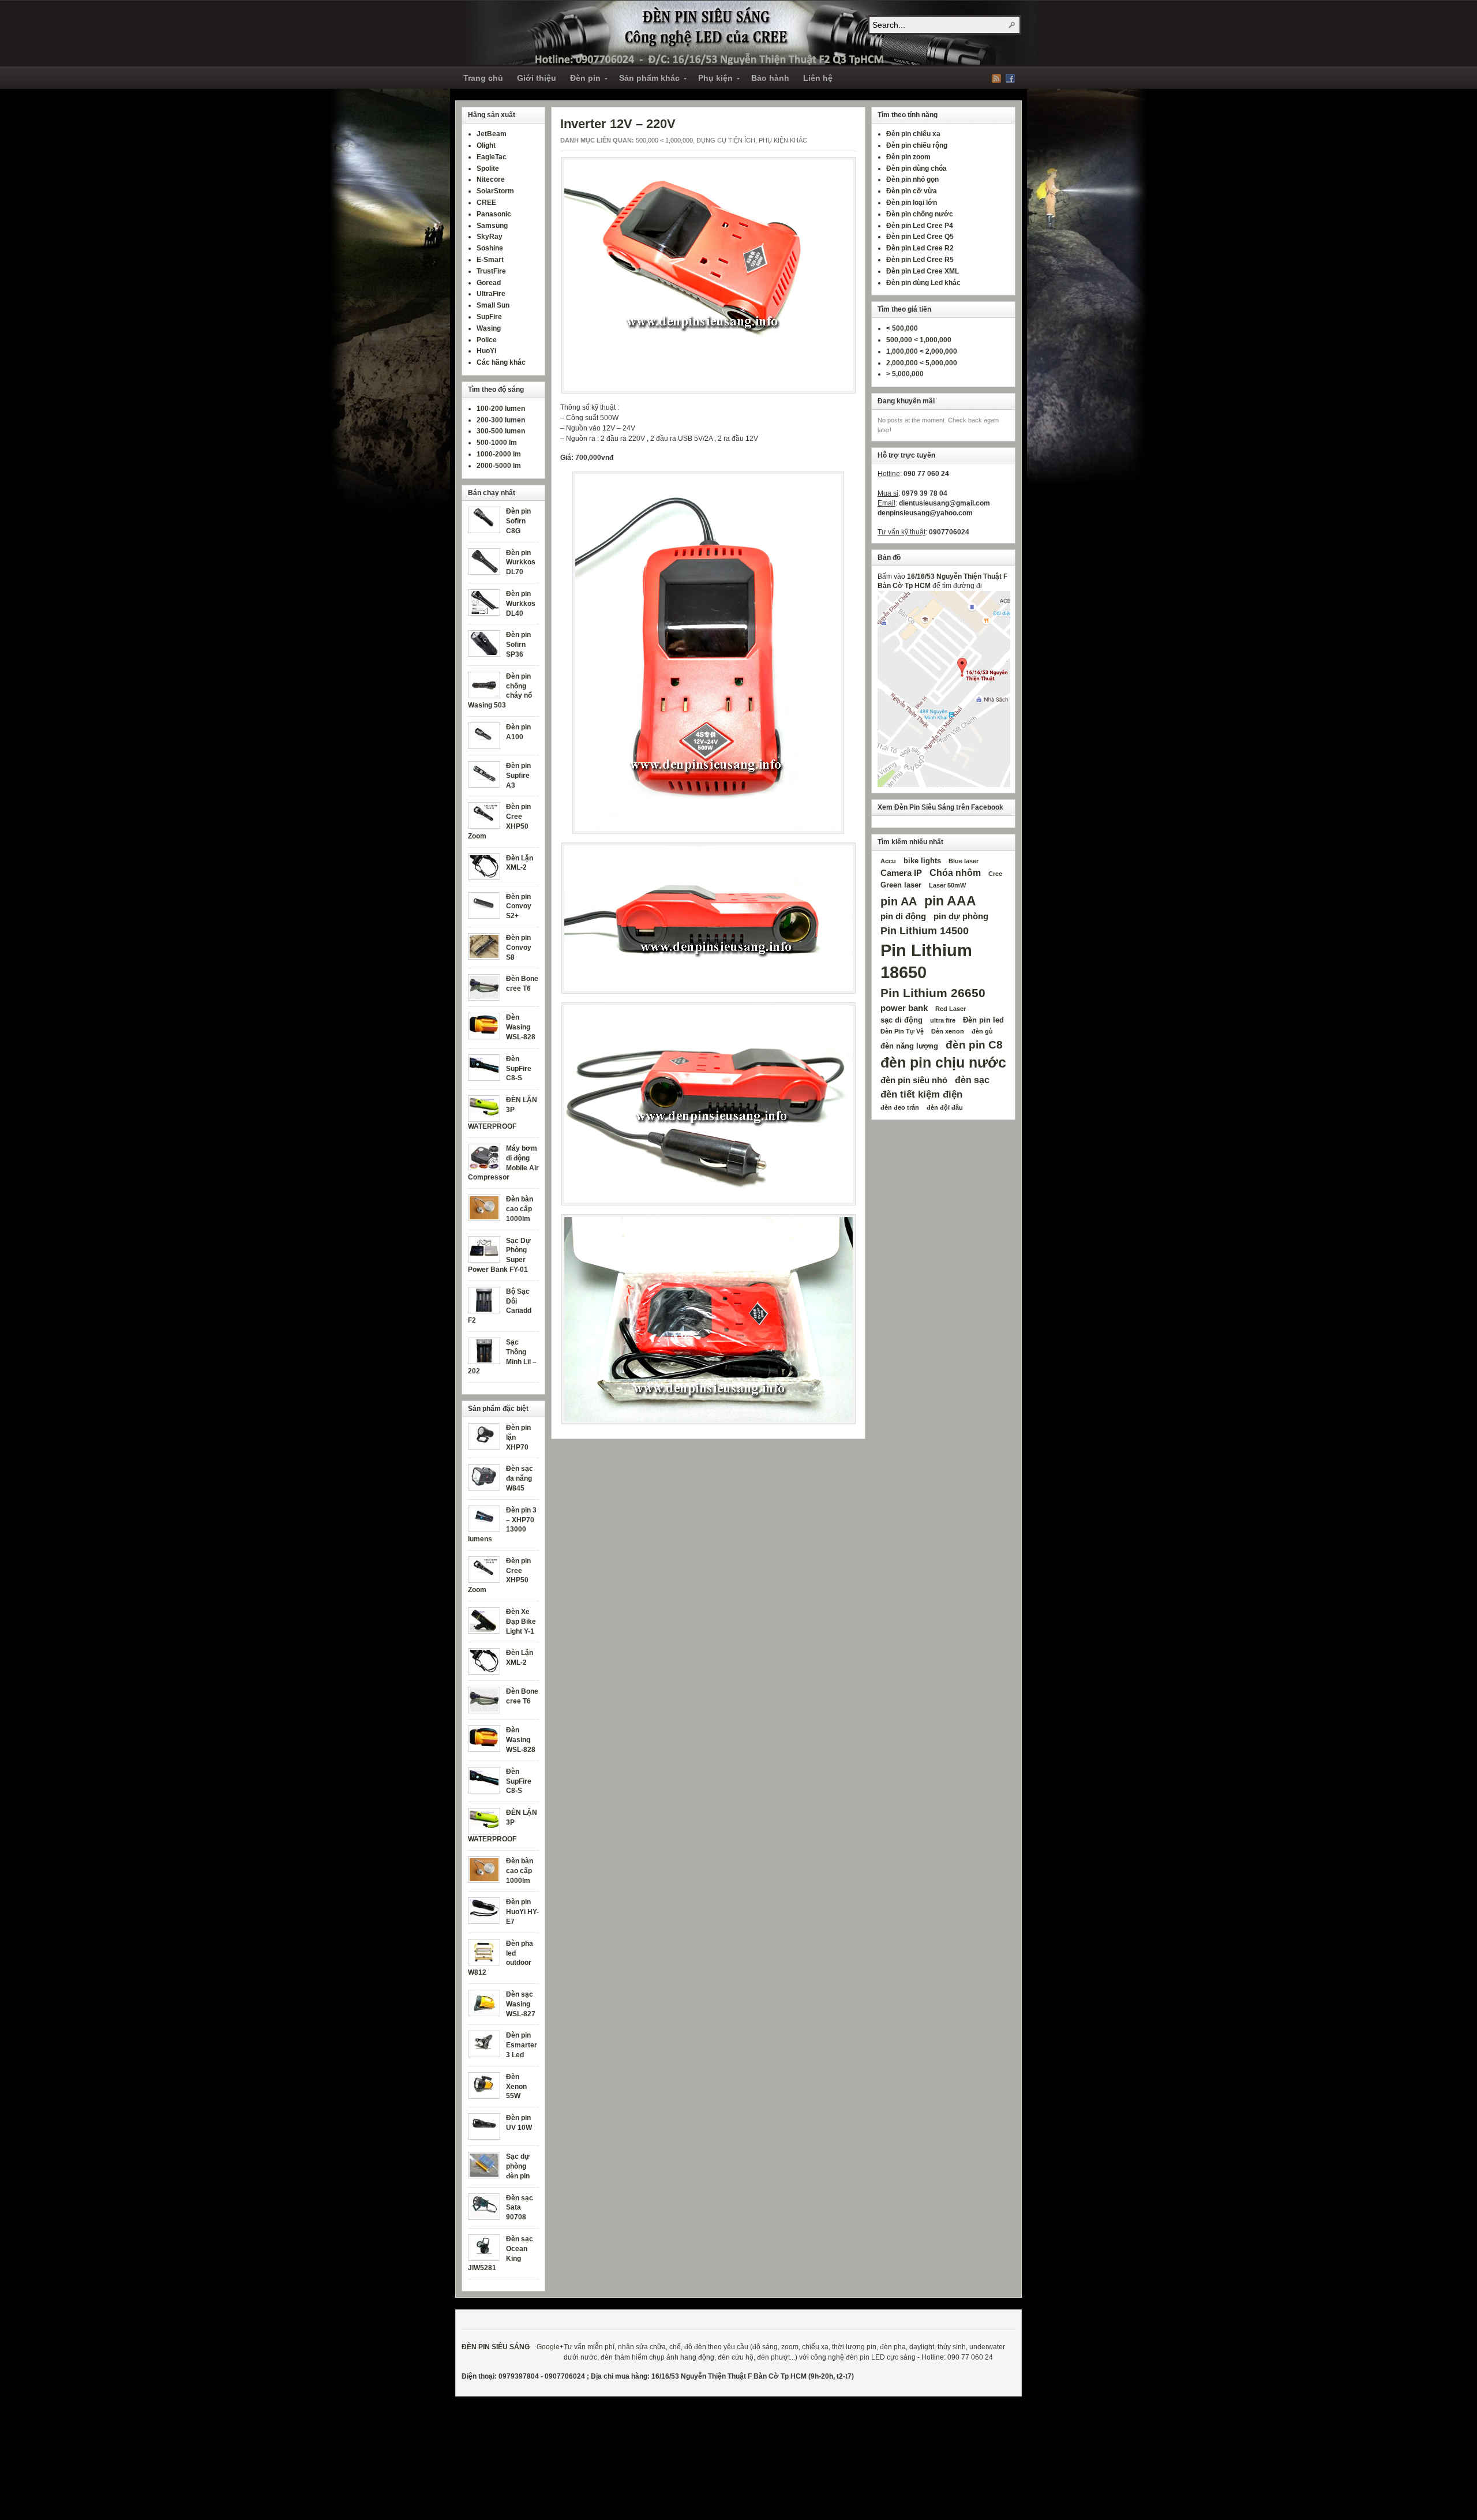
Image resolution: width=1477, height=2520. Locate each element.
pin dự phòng (961, 916)
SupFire (489, 317)
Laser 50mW (947, 885)
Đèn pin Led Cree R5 (920, 260)
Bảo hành (770, 78)
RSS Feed (996, 78)
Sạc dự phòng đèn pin (518, 2166)
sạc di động (901, 1020)
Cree (995, 874)
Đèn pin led (983, 1020)
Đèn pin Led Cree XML (923, 271)
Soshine (490, 248)
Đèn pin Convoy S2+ (519, 907)
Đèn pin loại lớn (912, 203)
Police (487, 340)
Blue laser (964, 861)
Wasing (489, 328)
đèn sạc (972, 1080)
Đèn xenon (948, 1031)
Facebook (1010, 78)
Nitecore (491, 179)
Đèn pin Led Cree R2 (920, 248)
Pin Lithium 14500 (925, 931)
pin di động (903, 916)
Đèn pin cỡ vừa (912, 191)
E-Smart (490, 260)
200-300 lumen (501, 420)
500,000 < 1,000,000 (664, 140)
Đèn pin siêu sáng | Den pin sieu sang (750, 33)
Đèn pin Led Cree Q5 (920, 237)
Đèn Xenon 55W (516, 2087)
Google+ (550, 2347)
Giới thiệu (537, 78)
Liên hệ (818, 78)
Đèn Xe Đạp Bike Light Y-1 (521, 1622)
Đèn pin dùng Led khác (923, 283)
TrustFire (491, 271)
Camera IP (901, 873)
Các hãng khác (501, 362)
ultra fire (943, 1020)
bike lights (922, 861)
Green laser (901, 885)
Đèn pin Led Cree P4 (920, 226)
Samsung (492, 226)
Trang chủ (483, 78)
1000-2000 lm (499, 454)
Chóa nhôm (955, 873)
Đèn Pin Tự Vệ (902, 1031)
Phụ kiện (712, 80)
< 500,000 (902, 328)
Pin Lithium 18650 (926, 961)
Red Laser (951, 1009)
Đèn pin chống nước (920, 214)
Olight (486, 145)
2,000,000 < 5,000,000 (922, 363)
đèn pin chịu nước (943, 1063)
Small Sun (493, 305)
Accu (888, 861)
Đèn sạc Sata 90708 (520, 2208)
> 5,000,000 (905, 374)
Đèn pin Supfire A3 (518, 776)
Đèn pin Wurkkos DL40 (521, 604)
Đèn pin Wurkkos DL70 (521, 563)
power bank (904, 1008)
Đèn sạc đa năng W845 (520, 1478)
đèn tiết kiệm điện (921, 1094)
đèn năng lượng (909, 1046)
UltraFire (491, 294)
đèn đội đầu (945, 1107)
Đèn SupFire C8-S (519, 1069)
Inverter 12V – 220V (618, 124)
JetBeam (492, 134)
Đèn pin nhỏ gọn (912, 179)
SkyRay (490, 237)
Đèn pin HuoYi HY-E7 (522, 1912)
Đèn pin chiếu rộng (917, 145)
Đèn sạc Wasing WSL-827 (521, 2004)
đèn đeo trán (900, 1107)
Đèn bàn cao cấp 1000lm (520, 1209)
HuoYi (486, 351)
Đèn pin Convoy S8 (519, 948)
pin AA (899, 901)
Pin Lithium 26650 (933, 993)
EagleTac (492, 157)
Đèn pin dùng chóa (916, 169)
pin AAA (950, 901)
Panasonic (494, 214)
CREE (486, 203)
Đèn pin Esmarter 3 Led (522, 2045)
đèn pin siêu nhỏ (914, 1080)
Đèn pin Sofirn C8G (518, 521)
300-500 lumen (501, 431)
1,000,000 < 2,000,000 (922, 351)
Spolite (488, 169)
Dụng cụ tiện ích (726, 140)
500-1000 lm (497, 443)
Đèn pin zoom (908, 157)
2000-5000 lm (499, 466)
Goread (489, 283)
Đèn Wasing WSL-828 (521, 1027)
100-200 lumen (501, 409)
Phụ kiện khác (783, 140)
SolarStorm (495, 191)
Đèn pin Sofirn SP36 (518, 645)
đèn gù (982, 1031)
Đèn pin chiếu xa (913, 134)
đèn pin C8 (974, 1044)
